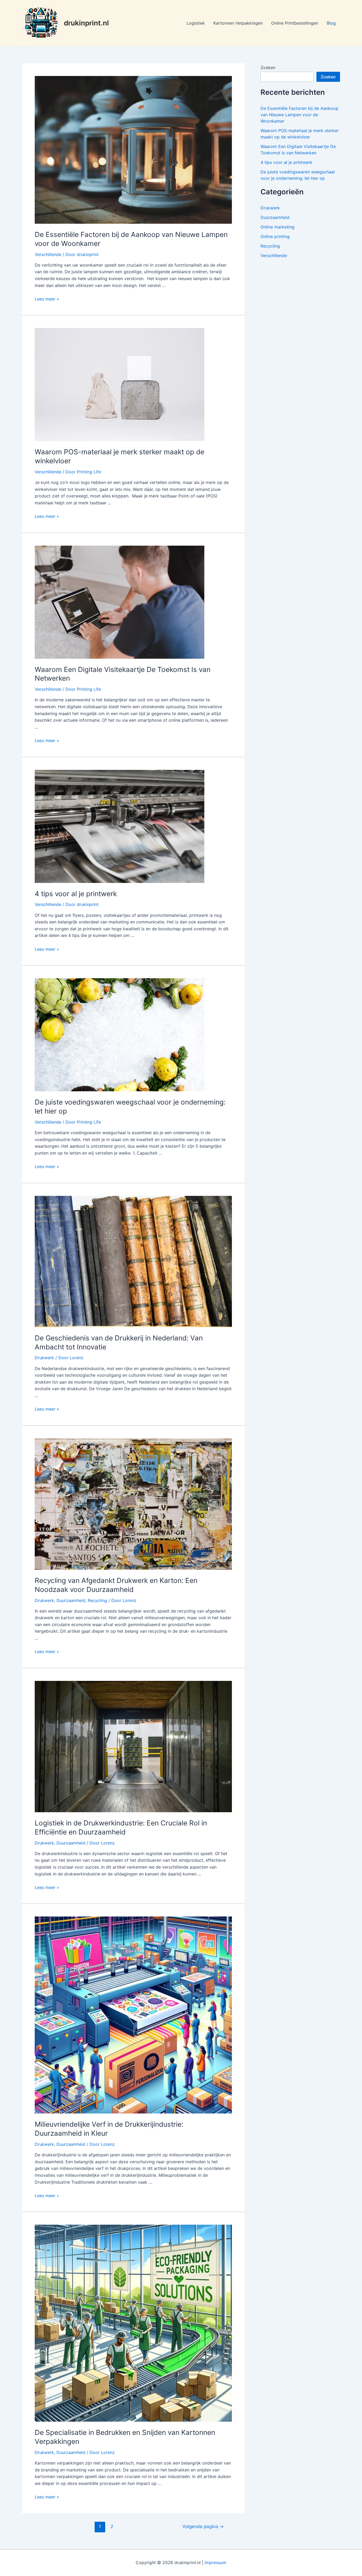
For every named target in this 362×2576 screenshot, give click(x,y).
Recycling (97, 1600)
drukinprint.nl (86, 23)
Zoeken (268, 68)
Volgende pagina (203, 2526)
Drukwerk (44, 1358)
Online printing (275, 236)
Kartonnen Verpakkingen (238, 23)
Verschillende (48, 254)
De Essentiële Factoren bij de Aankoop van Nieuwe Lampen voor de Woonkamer (299, 115)
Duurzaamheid (71, 1600)
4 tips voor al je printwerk (76, 894)
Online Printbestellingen (295, 23)
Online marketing (277, 227)
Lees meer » (47, 299)
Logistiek (196, 23)
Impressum (215, 2562)
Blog (331, 23)
